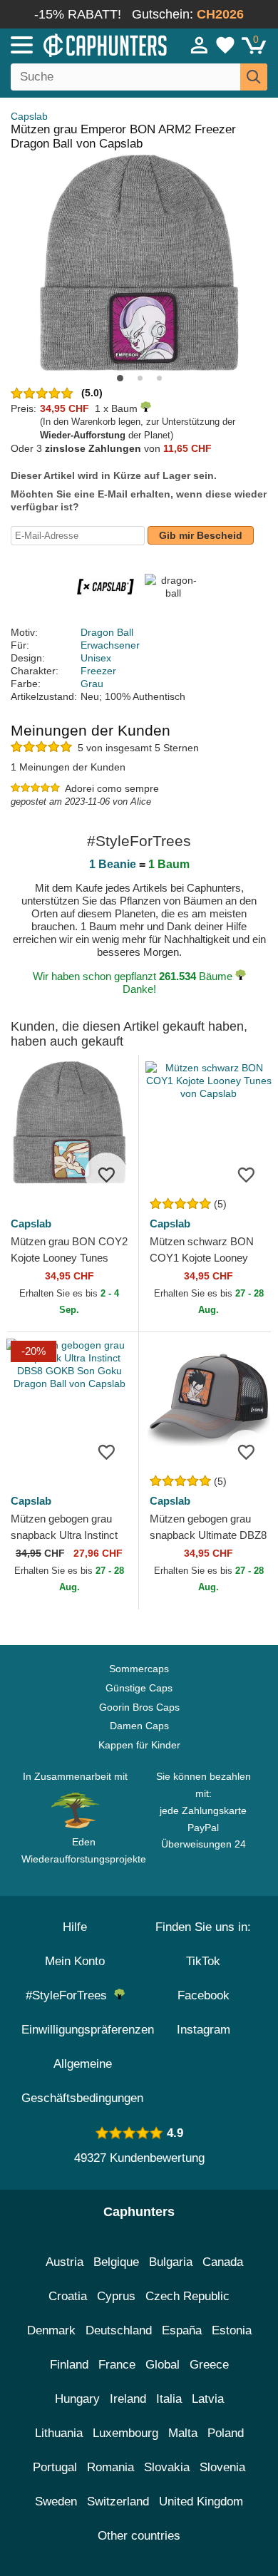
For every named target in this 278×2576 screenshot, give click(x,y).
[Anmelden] (200, 45)
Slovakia (167, 2467)
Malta (183, 2433)
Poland (226, 2433)
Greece (209, 2365)
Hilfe (75, 1927)
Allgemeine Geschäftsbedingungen (82, 2081)
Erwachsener (110, 645)
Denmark (51, 2330)
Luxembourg (125, 2433)
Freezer (98, 671)
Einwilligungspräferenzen (88, 2030)
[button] (120, 378)
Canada (223, 2262)
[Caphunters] (81, 44)
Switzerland (118, 2502)
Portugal (55, 2467)
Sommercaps (139, 1669)
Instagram (204, 2030)
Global (163, 2365)
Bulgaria (171, 2262)
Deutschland (119, 2330)
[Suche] (254, 77)
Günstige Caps (139, 1688)
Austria (65, 2262)
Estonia (232, 2330)
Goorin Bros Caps (139, 1707)
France (117, 2365)
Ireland (128, 2399)
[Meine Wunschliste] (225, 45)
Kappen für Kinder (139, 1745)
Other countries (139, 2536)
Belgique (116, 2262)
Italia (169, 2399)
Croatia (68, 2296)
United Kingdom (201, 2502)
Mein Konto (75, 1961)
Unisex (96, 658)
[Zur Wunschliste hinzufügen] (106, 1174)
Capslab (29, 116)
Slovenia (222, 2467)
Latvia (208, 2399)
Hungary (77, 2399)
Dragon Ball (107, 632)
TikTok (203, 1961)
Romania (110, 2467)
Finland (69, 2365)
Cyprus (116, 2296)
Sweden (56, 2502)
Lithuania (59, 2433)
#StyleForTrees (70, 1995)
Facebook (204, 1995)
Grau (92, 684)
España (182, 2330)
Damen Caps (139, 1726)
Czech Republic (187, 2296)
